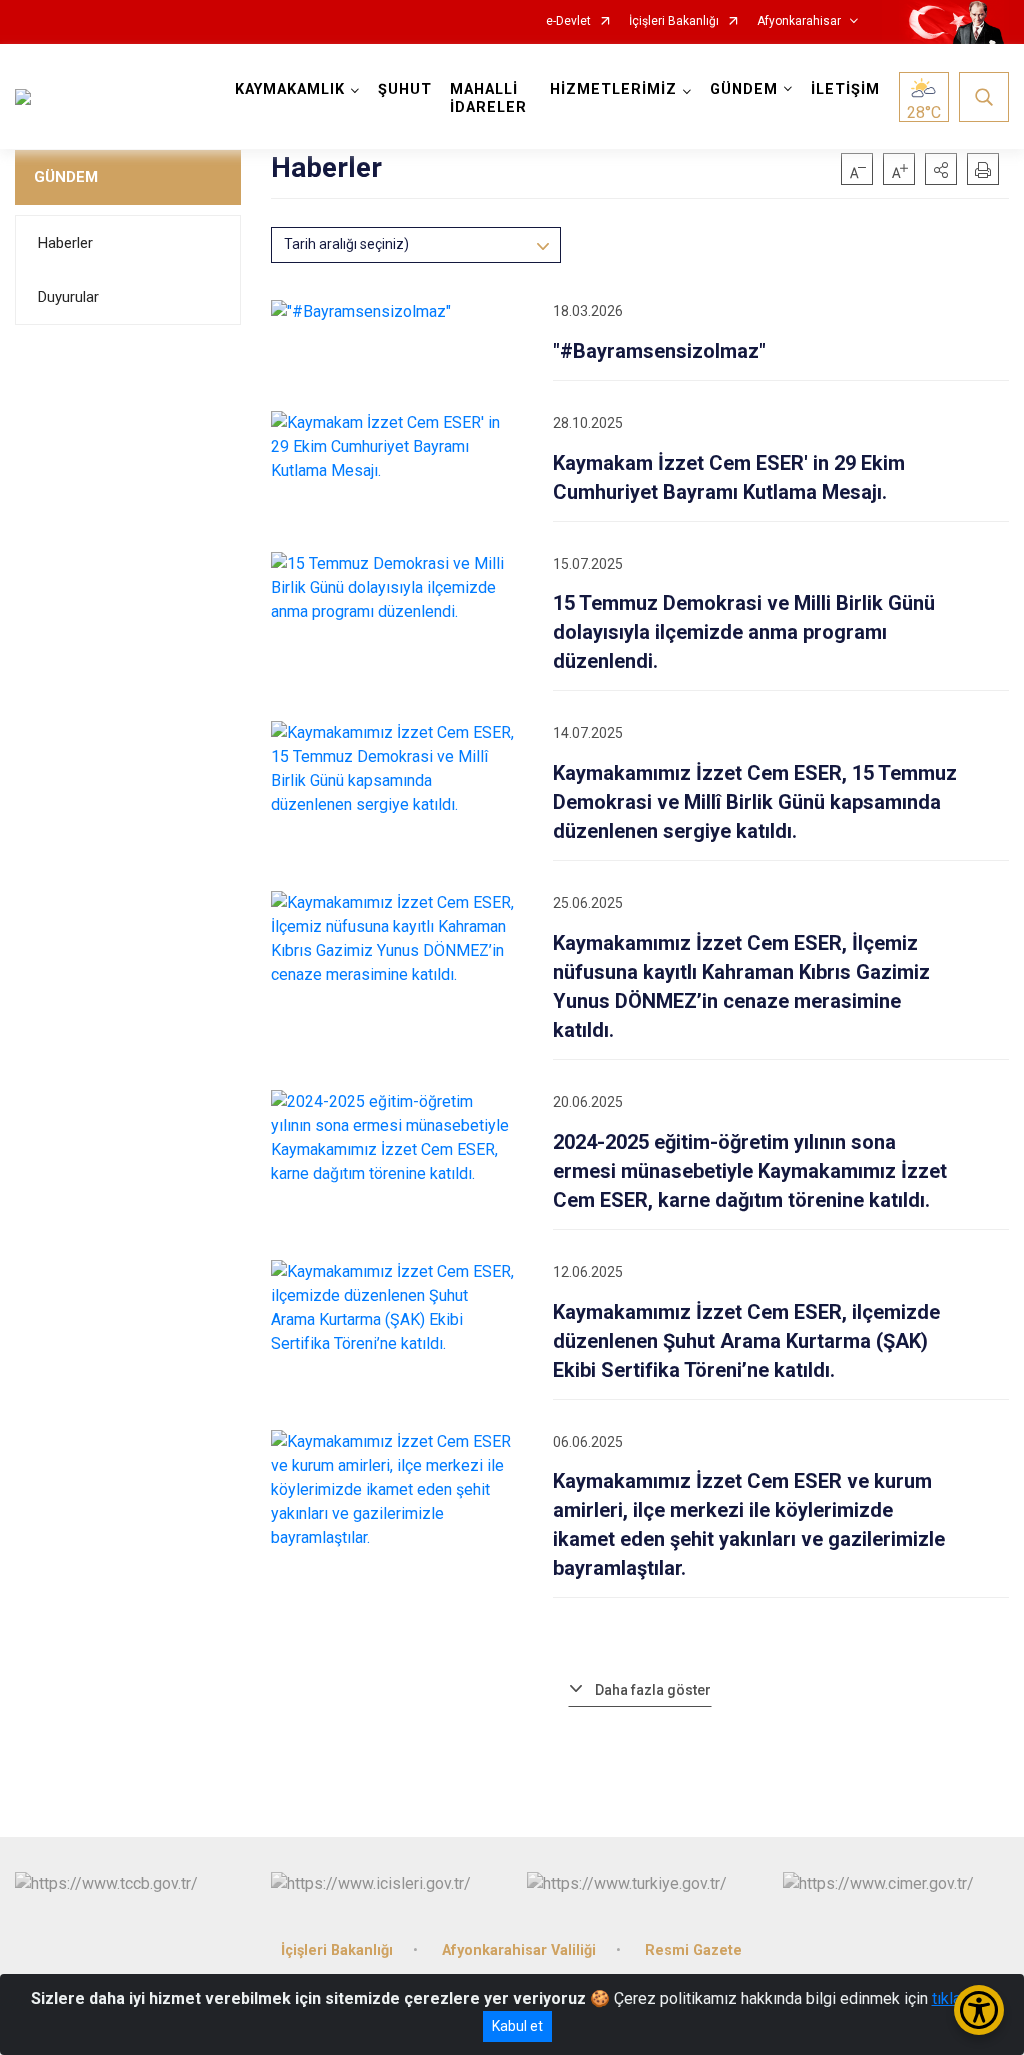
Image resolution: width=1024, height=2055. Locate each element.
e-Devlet (568, 21)
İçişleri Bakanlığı (674, 21)
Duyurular (68, 297)
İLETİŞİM (845, 89)
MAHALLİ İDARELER (488, 98)
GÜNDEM (66, 177)
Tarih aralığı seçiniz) (346, 244)
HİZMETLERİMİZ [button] (613, 89)
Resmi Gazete (693, 1950)
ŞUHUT (405, 89)
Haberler (65, 243)
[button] (941, 169)
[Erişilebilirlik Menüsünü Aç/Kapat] (979, 2010)
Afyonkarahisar (799, 21)
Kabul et (517, 2026)
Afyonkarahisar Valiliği (519, 1950)
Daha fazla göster (653, 1690)
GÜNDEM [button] (744, 89)
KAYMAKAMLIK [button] (290, 89)
